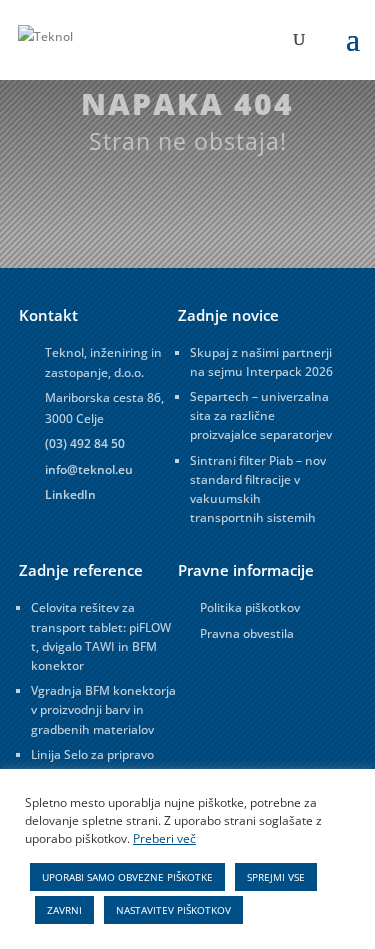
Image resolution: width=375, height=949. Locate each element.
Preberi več (164, 838)
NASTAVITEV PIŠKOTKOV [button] (173, 910)
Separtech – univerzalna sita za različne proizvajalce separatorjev (261, 415)
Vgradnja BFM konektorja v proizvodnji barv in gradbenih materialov (103, 709)
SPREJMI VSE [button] (276, 877)
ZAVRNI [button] (64, 910)
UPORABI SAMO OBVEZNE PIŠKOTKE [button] (127, 877)
